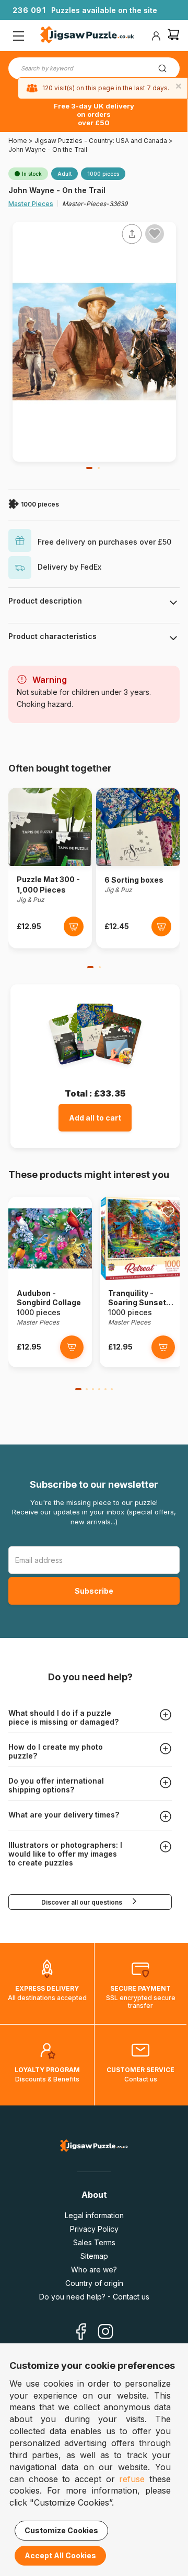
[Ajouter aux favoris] (155, 234)
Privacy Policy (94, 2229)
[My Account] (156, 36)
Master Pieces (31, 204)
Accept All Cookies (60, 2555)
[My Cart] (173, 36)
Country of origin (94, 2283)
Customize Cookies (61, 2530)
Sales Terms (94, 2242)
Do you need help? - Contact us (94, 2297)
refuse (132, 2479)
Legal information (94, 2215)
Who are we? (94, 2270)
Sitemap (94, 2256)
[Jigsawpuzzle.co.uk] (87, 36)
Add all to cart (95, 1118)
